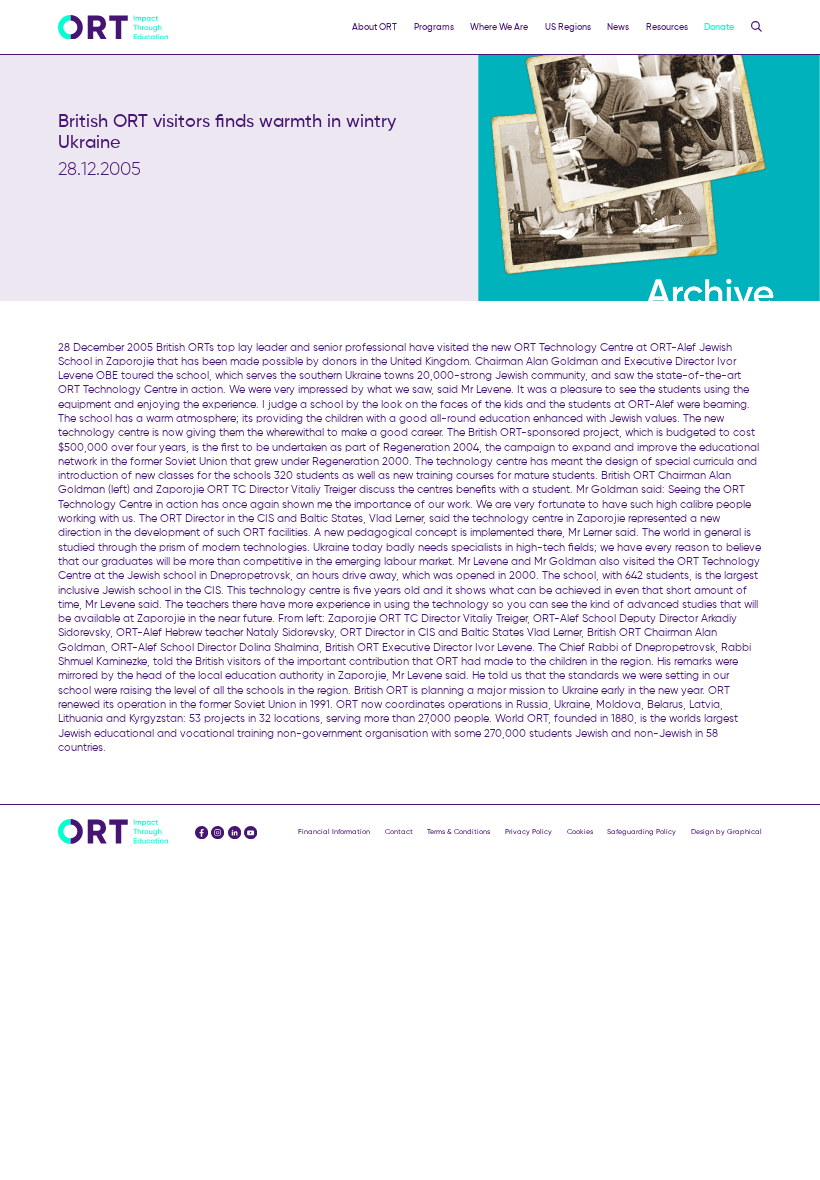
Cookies (580, 831)
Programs (434, 26)
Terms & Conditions (458, 831)
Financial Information (334, 831)
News (618, 26)
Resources (667, 26)
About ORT (374, 26)
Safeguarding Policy (641, 831)
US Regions (568, 26)
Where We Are (499, 26)
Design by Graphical (726, 831)
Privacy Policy (528, 831)
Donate (719, 26)
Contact (399, 831)
